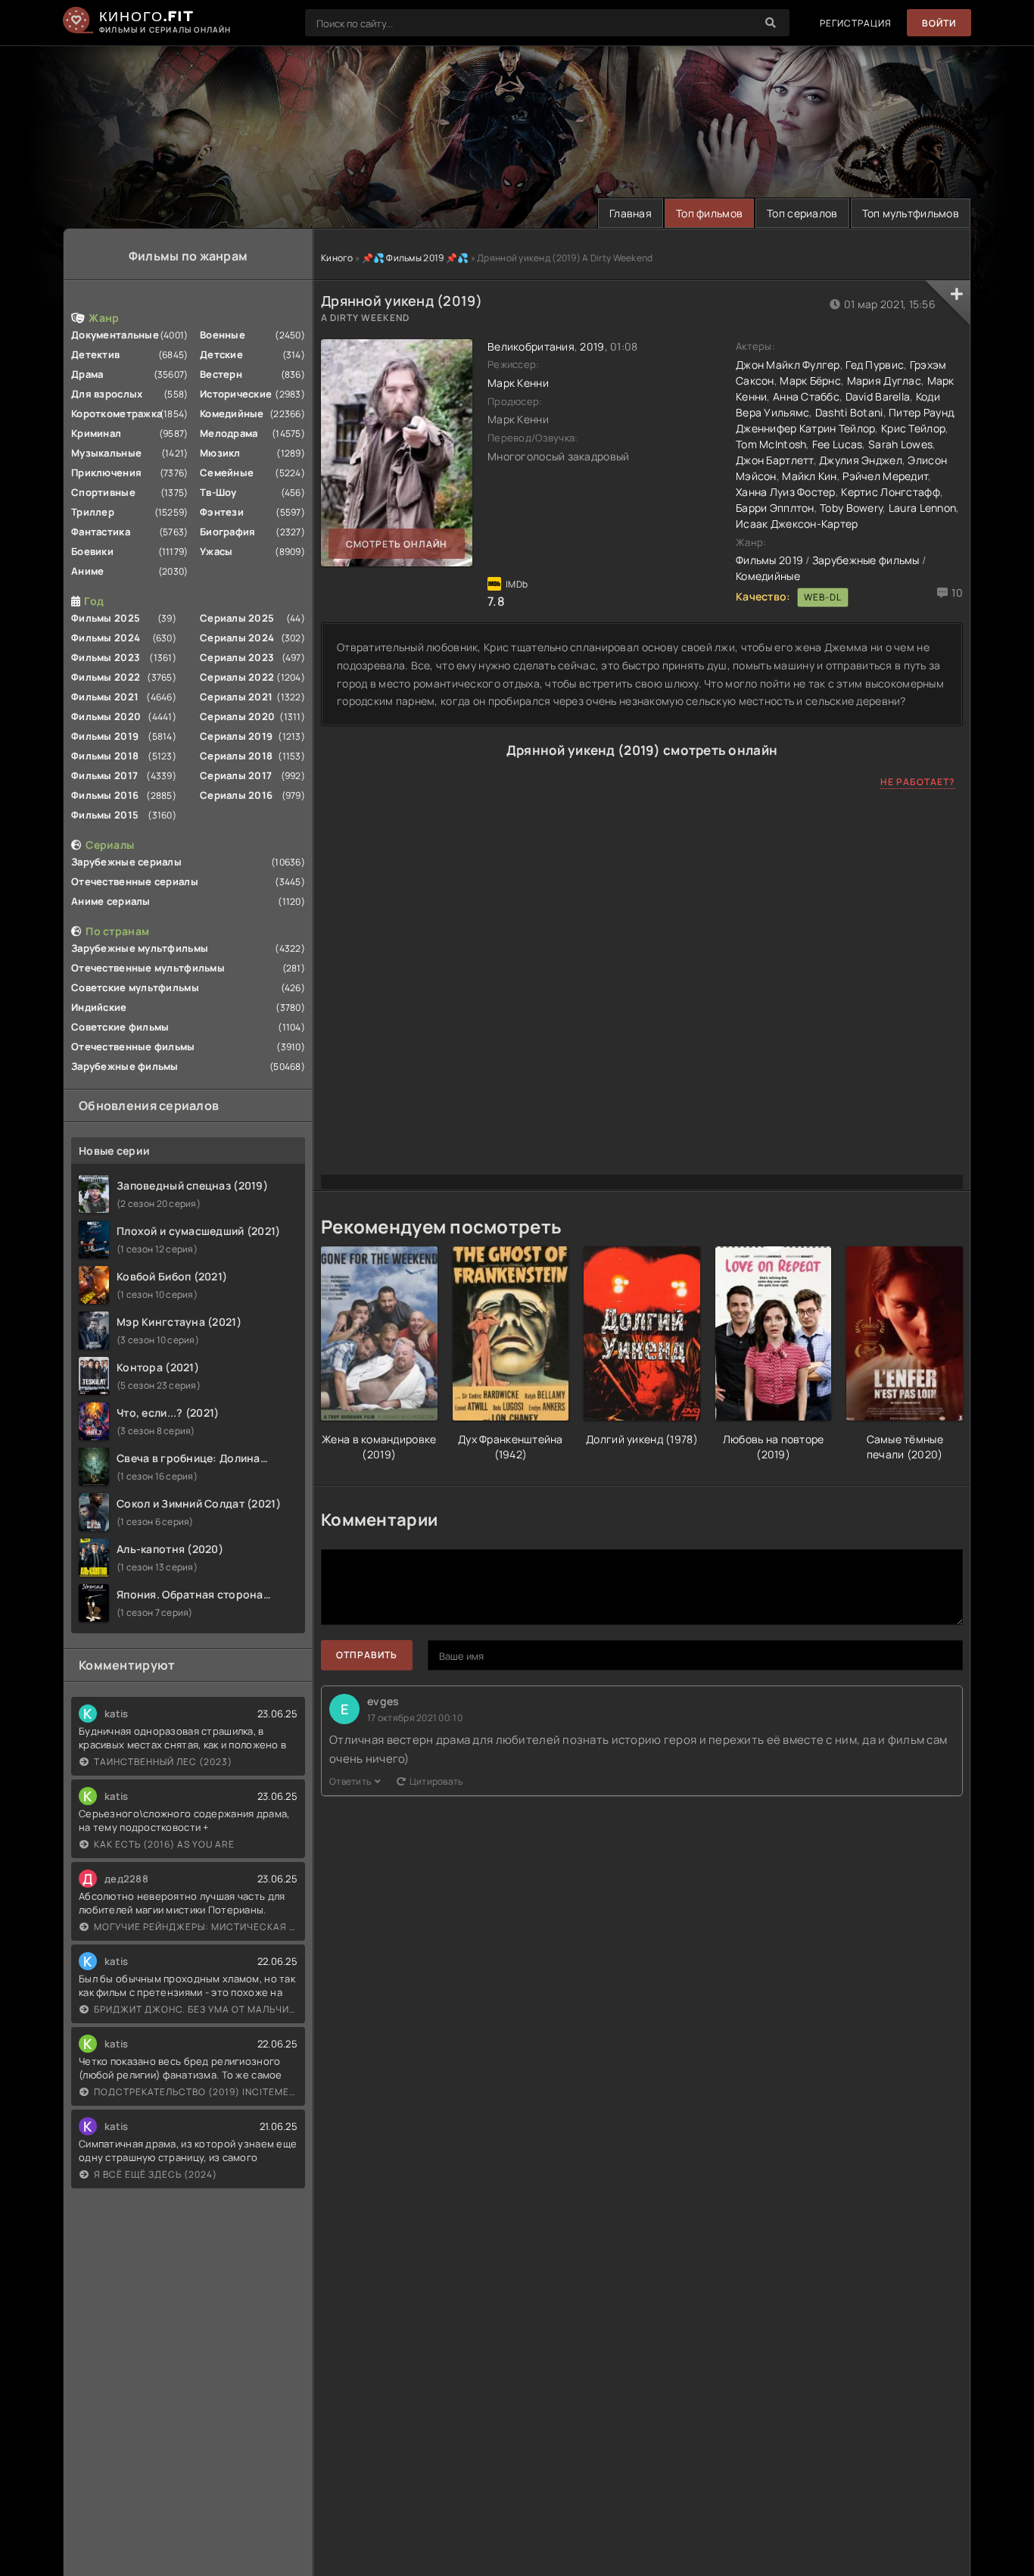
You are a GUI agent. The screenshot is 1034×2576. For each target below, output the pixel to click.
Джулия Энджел (861, 460)
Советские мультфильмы (135, 987)
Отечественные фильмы (133, 1046)
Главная (631, 213)
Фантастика (101, 532)
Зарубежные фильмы (125, 1066)
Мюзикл (220, 453)
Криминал (96, 433)
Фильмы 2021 (105, 697)
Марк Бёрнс (810, 380)
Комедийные (232, 413)
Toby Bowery (851, 508)
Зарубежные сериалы (126, 862)
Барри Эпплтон (775, 508)
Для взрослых (107, 394)
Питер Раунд (921, 412)
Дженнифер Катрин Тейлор (805, 428)
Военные (223, 335)
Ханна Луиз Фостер (786, 492)
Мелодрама (229, 433)
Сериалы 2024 (237, 638)
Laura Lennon (922, 508)
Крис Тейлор (913, 428)
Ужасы (216, 551)
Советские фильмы (120, 1027)
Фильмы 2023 (106, 657)
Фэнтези (222, 512)
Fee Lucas (838, 444)
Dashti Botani (849, 412)
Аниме (87, 571)
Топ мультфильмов (911, 213)
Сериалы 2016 (236, 795)
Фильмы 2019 (105, 736)
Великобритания (531, 346)
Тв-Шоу (218, 492)
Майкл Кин (810, 476)
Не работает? (918, 782)
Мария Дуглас (884, 380)
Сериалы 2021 (236, 697)
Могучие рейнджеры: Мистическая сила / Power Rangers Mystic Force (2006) (196, 1927)
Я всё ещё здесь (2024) (156, 2174)
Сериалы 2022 (237, 677)
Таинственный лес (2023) (163, 1762)
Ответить (350, 1781)
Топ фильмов (709, 213)
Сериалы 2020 (237, 716)
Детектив (95, 354)
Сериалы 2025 (237, 618)
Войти (939, 23)
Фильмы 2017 (104, 775)
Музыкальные (106, 453)
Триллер (93, 512)
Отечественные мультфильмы (148, 968)
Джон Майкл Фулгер (788, 365)
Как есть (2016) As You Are (164, 1844)
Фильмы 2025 (106, 618)
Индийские (99, 1007)
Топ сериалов (802, 213)
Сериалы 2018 (236, 756)
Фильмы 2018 (105, 756)
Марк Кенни (518, 383)
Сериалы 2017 (236, 775)
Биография (228, 532)
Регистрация (856, 23)
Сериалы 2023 (237, 657)
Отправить (367, 1655)
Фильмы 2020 (106, 716)
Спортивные (103, 492)
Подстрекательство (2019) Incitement (196, 2092)
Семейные (227, 472)
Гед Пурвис (875, 365)
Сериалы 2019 (236, 736)
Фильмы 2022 (106, 677)
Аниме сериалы (111, 901)
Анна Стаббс (806, 396)
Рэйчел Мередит (885, 476)
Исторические (236, 394)
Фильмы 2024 (106, 638)
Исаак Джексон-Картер (797, 524)
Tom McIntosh (771, 444)
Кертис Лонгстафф (890, 492)
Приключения (106, 472)
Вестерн (221, 374)
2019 (592, 346)
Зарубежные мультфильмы (140, 948)
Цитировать (436, 1781)
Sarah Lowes (900, 444)
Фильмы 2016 (105, 795)
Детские (221, 354)
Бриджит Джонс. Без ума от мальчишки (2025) (196, 2009)
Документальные (115, 335)
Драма (87, 374)
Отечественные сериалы (135, 881)
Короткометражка (117, 413)
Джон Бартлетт (775, 460)
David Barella (878, 396)
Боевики (92, 551)
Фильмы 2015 (105, 815)
